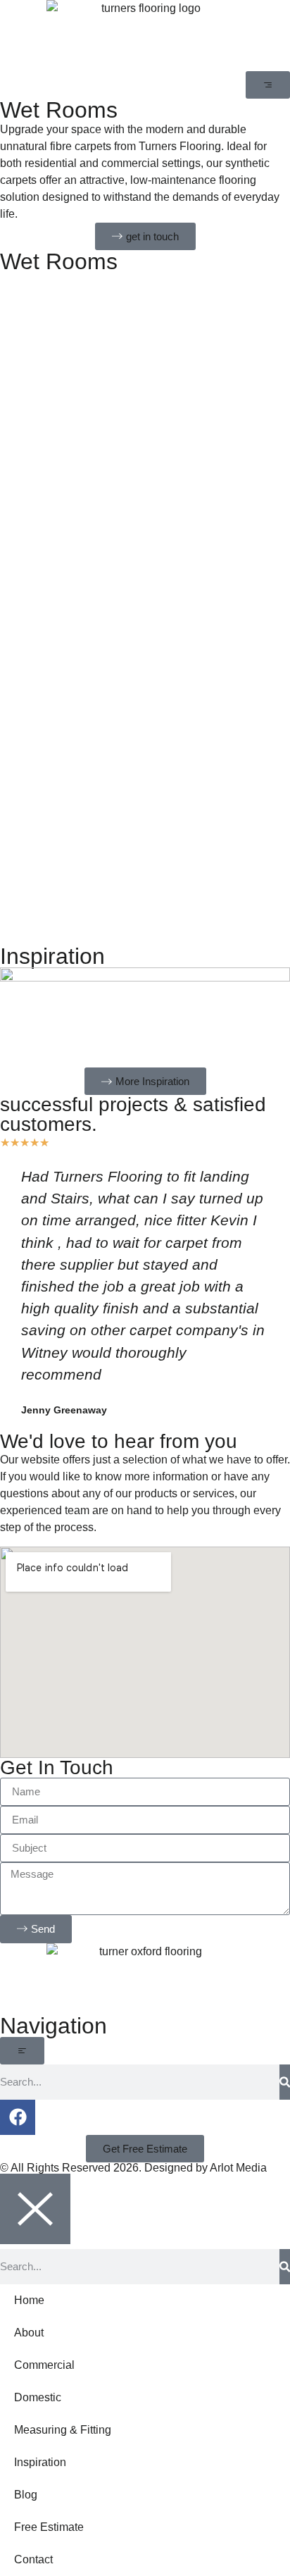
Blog (26, 2495)
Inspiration (40, 2462)
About (29, 2333)
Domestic (38, 2397)
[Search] (285, 2082)
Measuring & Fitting (63, 2430)
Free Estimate (49, 2527)
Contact (33, 2559)
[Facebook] (18, 2117)
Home (29, 2300)
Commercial (44, 2365)
